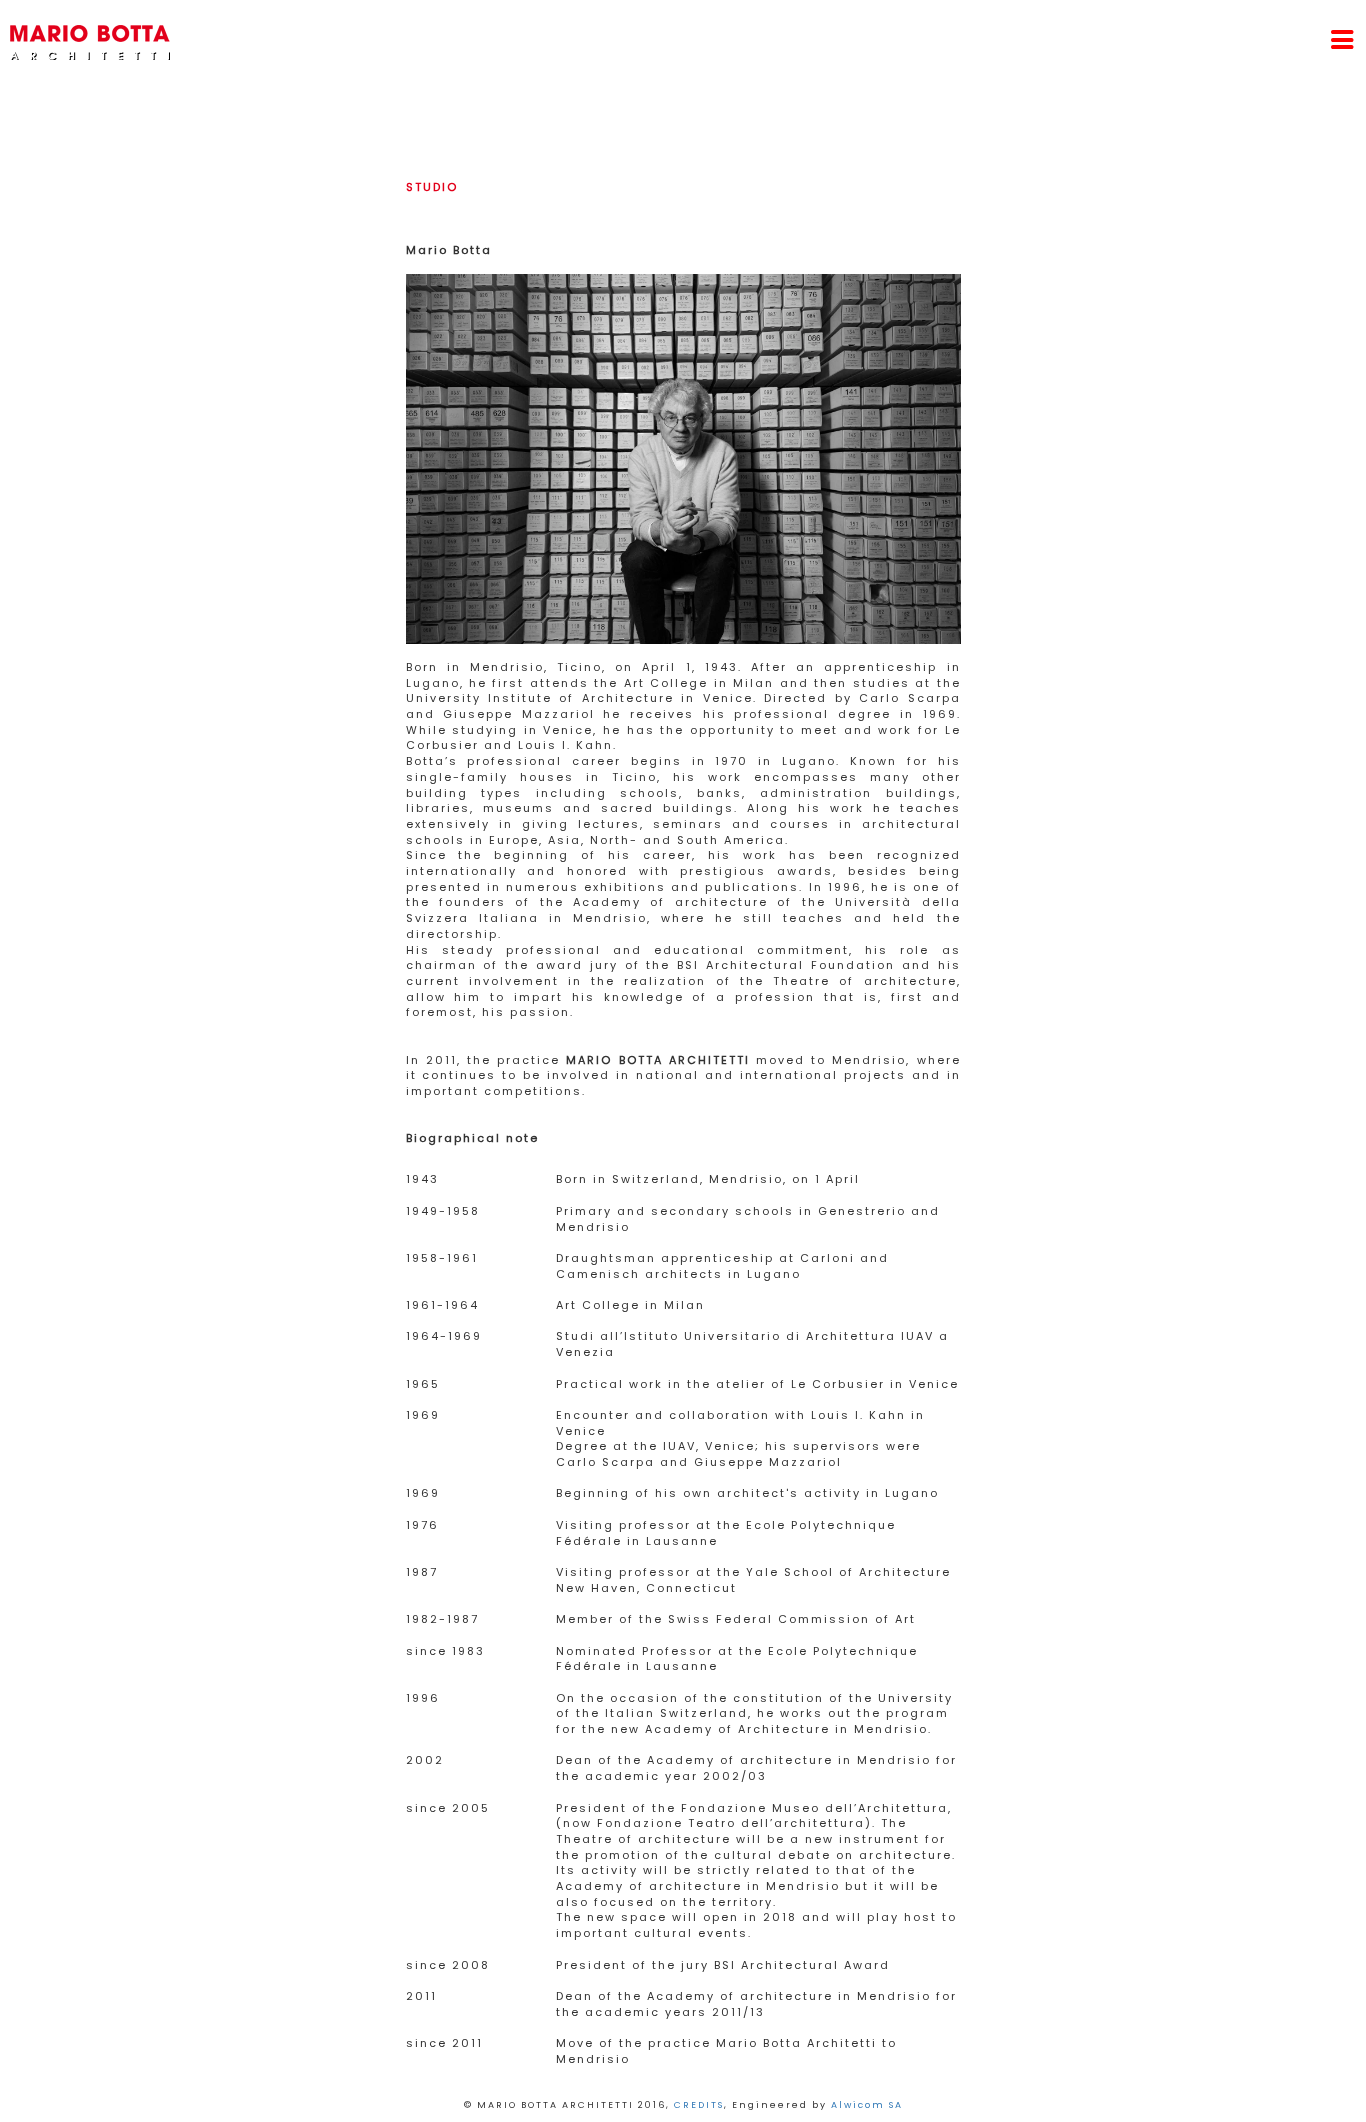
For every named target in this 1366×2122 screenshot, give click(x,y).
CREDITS (699, 2105)
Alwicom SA (867, 2105)
